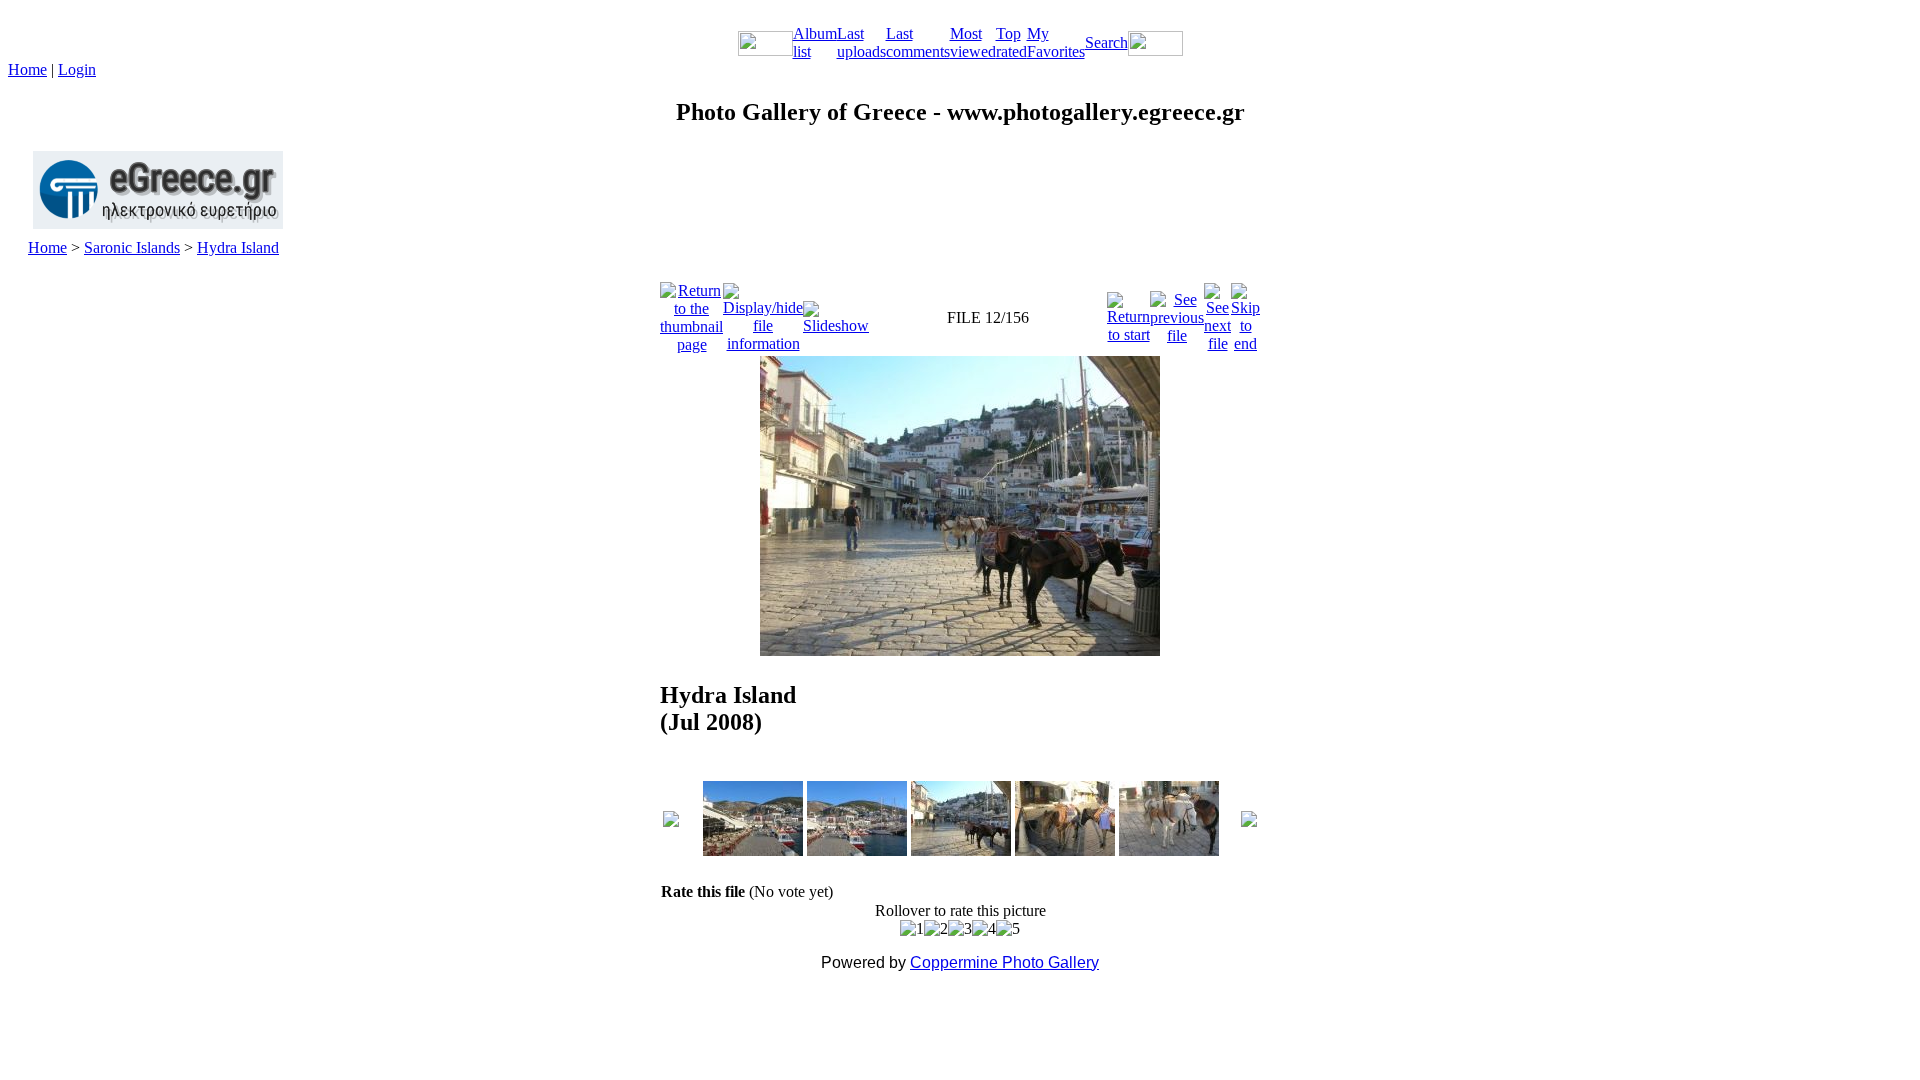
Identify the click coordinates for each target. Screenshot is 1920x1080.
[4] (984, 929)
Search (1106, 42)
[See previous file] (1177, 312)
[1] (912, 929)
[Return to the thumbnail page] (691, 312)
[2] (936, 929)
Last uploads (861, 42)
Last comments (918, 42)
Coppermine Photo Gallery (1004, 962)
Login (77, 69)
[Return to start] (1128, 312)
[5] (1008, 929)
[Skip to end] (1245, 312)
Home (27, 69)
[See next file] (1217, 312)
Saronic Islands (132, 247)
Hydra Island (238, 247)
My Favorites (1056, 42)
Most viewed (973, 42)
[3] (960, 929)
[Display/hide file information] (763, 312)
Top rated (1011, 42)
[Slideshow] (836, 312)
